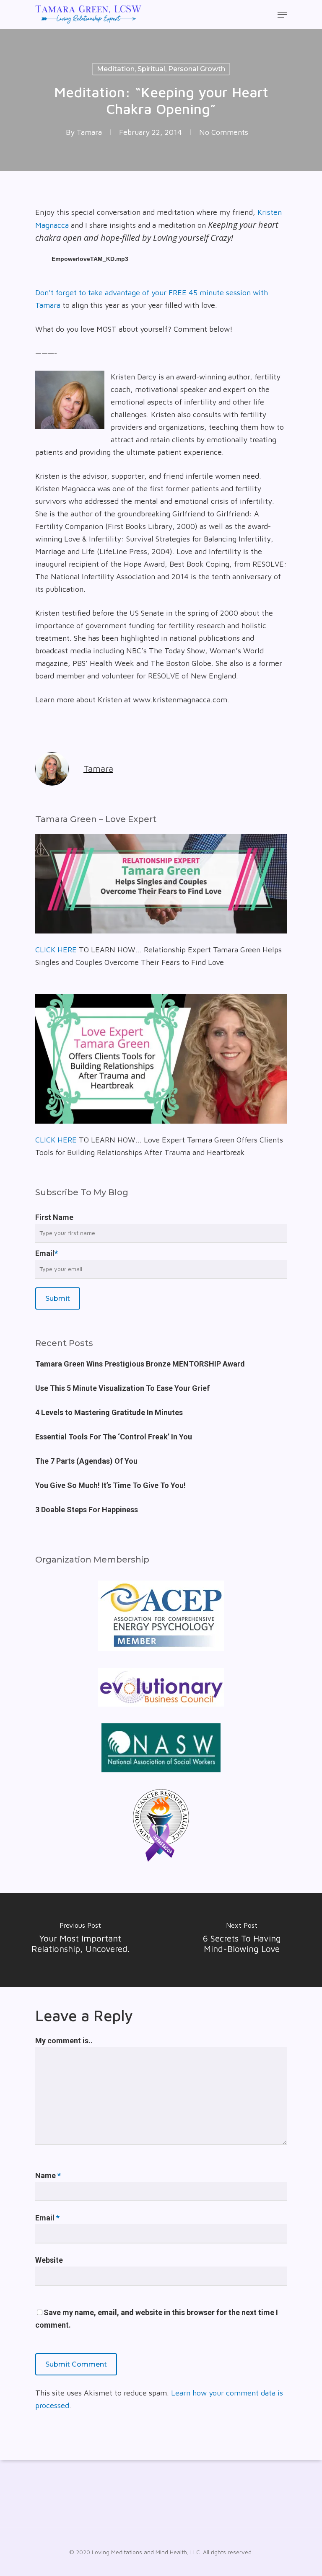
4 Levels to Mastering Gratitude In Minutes (109, 1412)
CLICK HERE (56, 950)
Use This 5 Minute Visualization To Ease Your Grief (122, 1388)
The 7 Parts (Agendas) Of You (86, 1461)
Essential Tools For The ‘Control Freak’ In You (114, 1437)
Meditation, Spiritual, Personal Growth (161, 69)
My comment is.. (64, 2041)
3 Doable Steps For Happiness (87, 1510)
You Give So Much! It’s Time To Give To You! (110, 1485)
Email (47, 1253)
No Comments (224, 132)
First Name (54, 1217)
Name (48, 2175)
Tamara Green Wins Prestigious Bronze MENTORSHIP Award (140, 1364)
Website (49, 2260)
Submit (58, 1298)
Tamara (89, 132)
